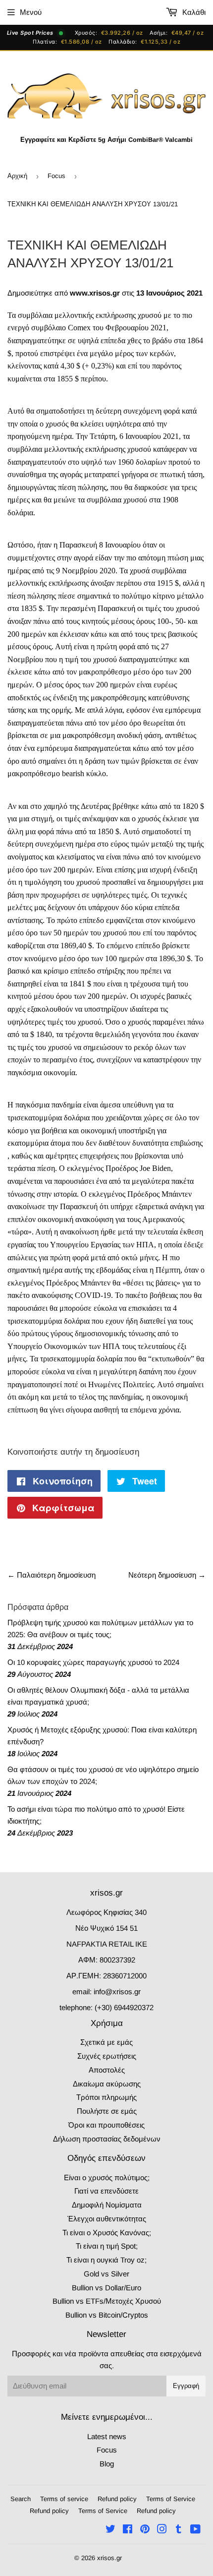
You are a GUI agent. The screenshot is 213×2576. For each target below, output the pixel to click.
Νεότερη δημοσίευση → (167, 1575)
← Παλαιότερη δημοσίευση (52, 1575)
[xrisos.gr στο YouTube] (195, 2530)
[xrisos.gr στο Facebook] (128, 2530)
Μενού (31, 12)
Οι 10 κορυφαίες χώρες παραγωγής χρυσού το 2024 (93, 1662)
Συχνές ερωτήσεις (107, 2056)
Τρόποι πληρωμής (106, 2097)
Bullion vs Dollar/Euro (106, 2288)
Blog (107, 2464)
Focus (56, 176)
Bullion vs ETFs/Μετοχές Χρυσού (107, 2301)
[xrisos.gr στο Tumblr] (179, 2530)
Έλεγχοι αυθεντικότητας (107, 2219)
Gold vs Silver (106, 2274)
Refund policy (117, 2499)
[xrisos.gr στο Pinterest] (145, 2530)
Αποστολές (107, 2070)
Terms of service (64, 2499)
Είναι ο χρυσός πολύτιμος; (107, 2177)
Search (21, 2499)
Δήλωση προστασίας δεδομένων (107, 2139)
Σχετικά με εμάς (106, 2042)
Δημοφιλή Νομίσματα (107, 2205)
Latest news (107, 2436)
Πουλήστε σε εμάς (107, 2111)
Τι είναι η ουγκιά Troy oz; (106, 2260)
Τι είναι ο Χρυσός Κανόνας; (107, 2233)
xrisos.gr (109, 2558)
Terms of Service (171, 2499)
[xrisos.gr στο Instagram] (162, 2530)
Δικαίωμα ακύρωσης (107, 2084)
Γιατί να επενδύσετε (106, 2191)
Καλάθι (193, 12)
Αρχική (17, 176)
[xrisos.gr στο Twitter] (110, 2530)
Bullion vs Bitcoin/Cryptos (107, 2315)
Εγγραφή (186, 2386)
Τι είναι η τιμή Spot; (107, 2246)
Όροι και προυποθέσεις (106, 2125)
